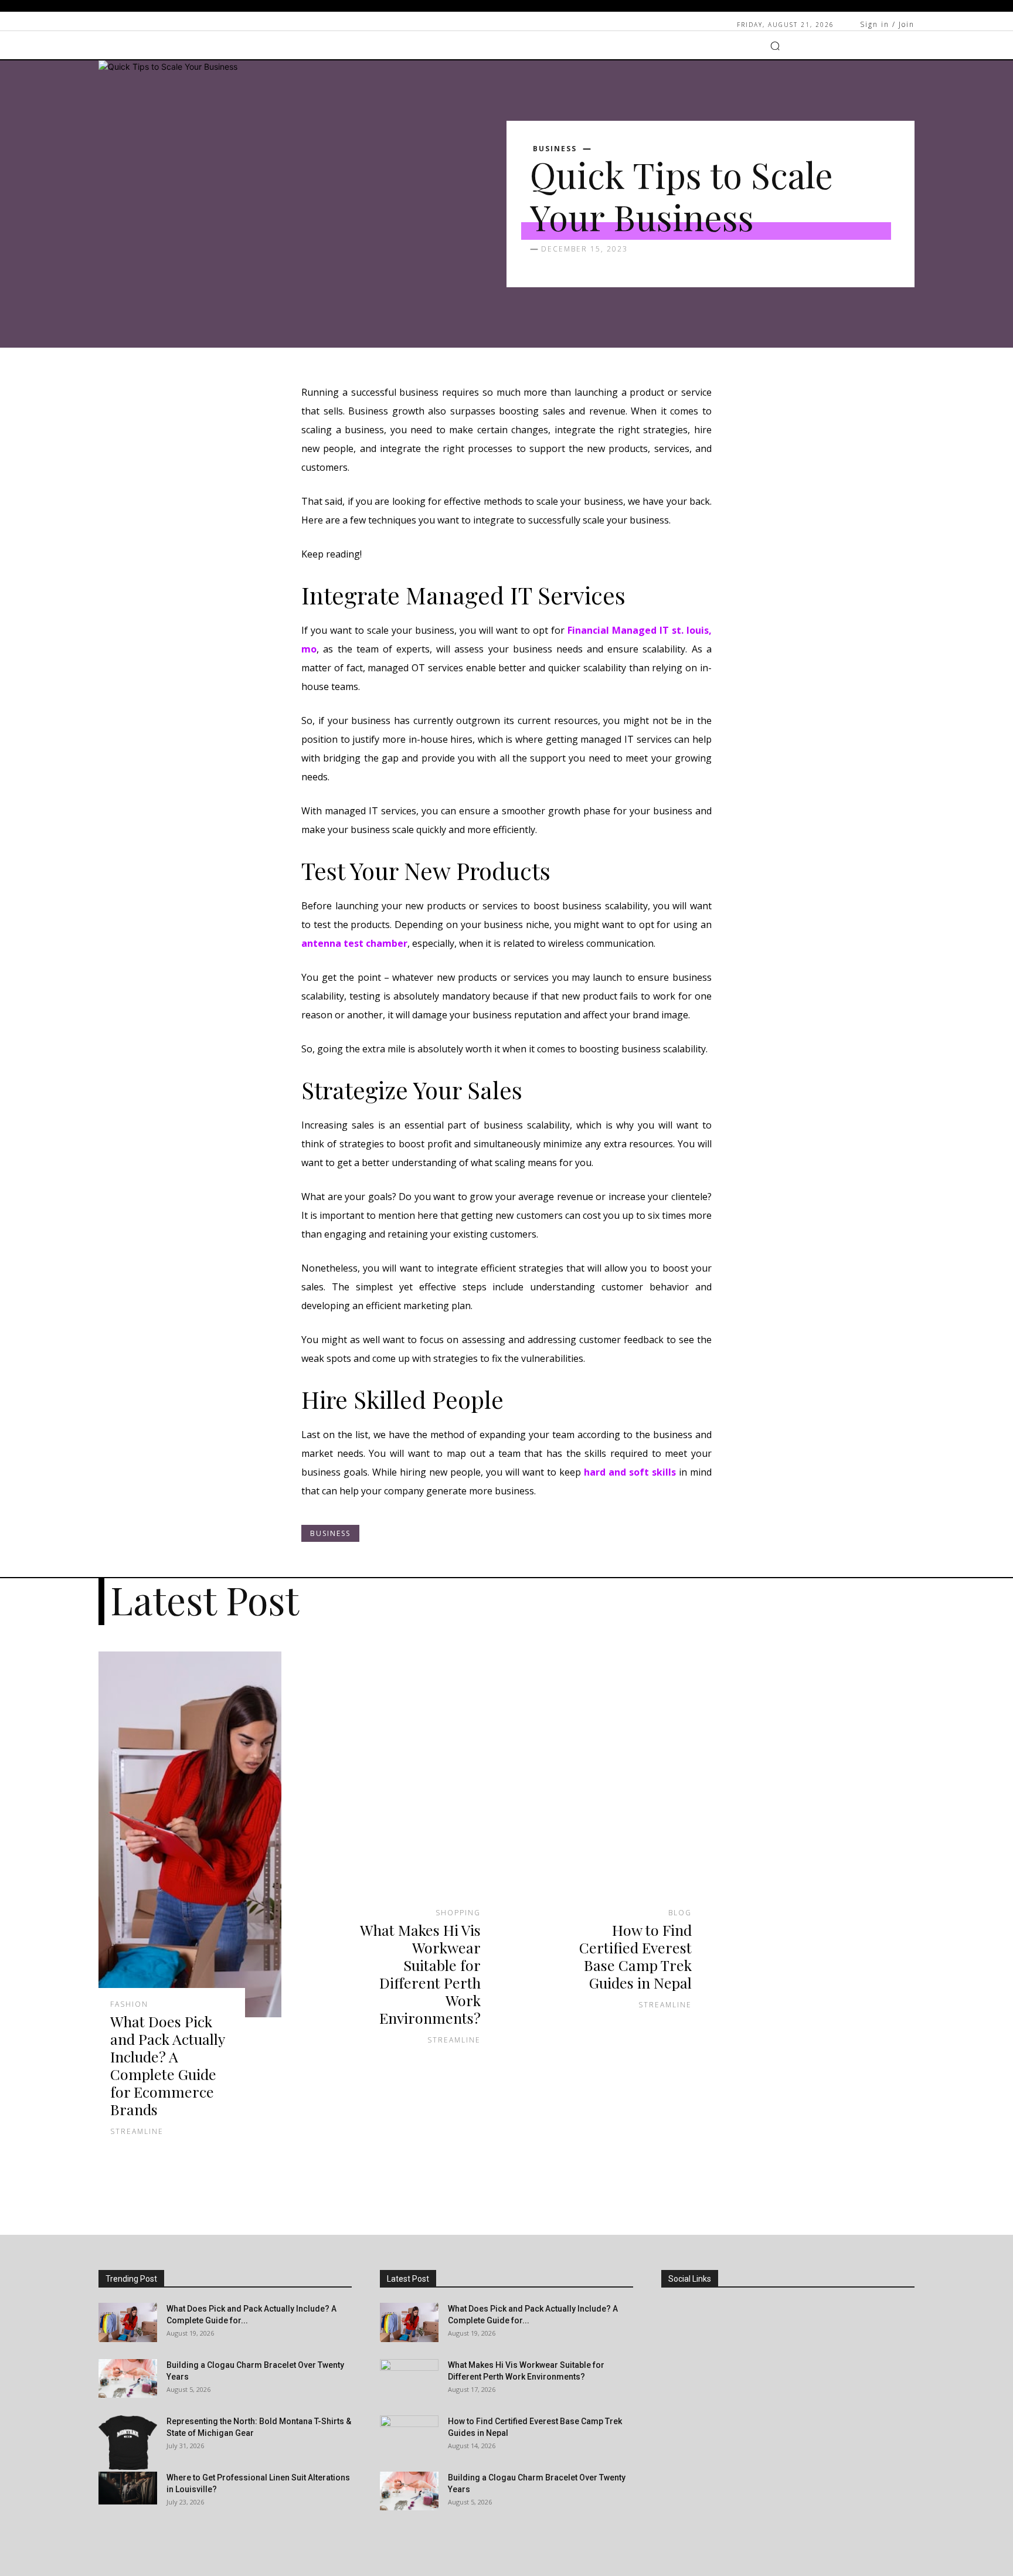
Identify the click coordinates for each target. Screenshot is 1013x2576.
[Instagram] (674, 2341)
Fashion (129, 2004)
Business (555, 149)
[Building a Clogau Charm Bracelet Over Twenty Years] (128, 2378)
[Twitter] (674, 2437)
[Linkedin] (674, 2373)
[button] (775, 46)
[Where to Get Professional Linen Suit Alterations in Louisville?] (128, 2488)
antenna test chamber (354, 943)
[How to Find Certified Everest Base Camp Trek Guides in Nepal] (612, 1789)
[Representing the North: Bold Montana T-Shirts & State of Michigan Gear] (128, 2443)
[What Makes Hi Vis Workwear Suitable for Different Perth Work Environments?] (401, 1789)
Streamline (137, 2131)
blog (680, 1913)
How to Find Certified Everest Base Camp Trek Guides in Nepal (635, 1956)
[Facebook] (674, 2308)
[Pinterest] (674, 2405)
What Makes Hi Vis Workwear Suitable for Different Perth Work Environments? (420, 1974)
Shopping (458, 1913)
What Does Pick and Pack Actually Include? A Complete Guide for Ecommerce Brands (168, 2065)
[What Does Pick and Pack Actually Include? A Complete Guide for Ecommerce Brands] (190, 1834)
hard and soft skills (630, 1472)
